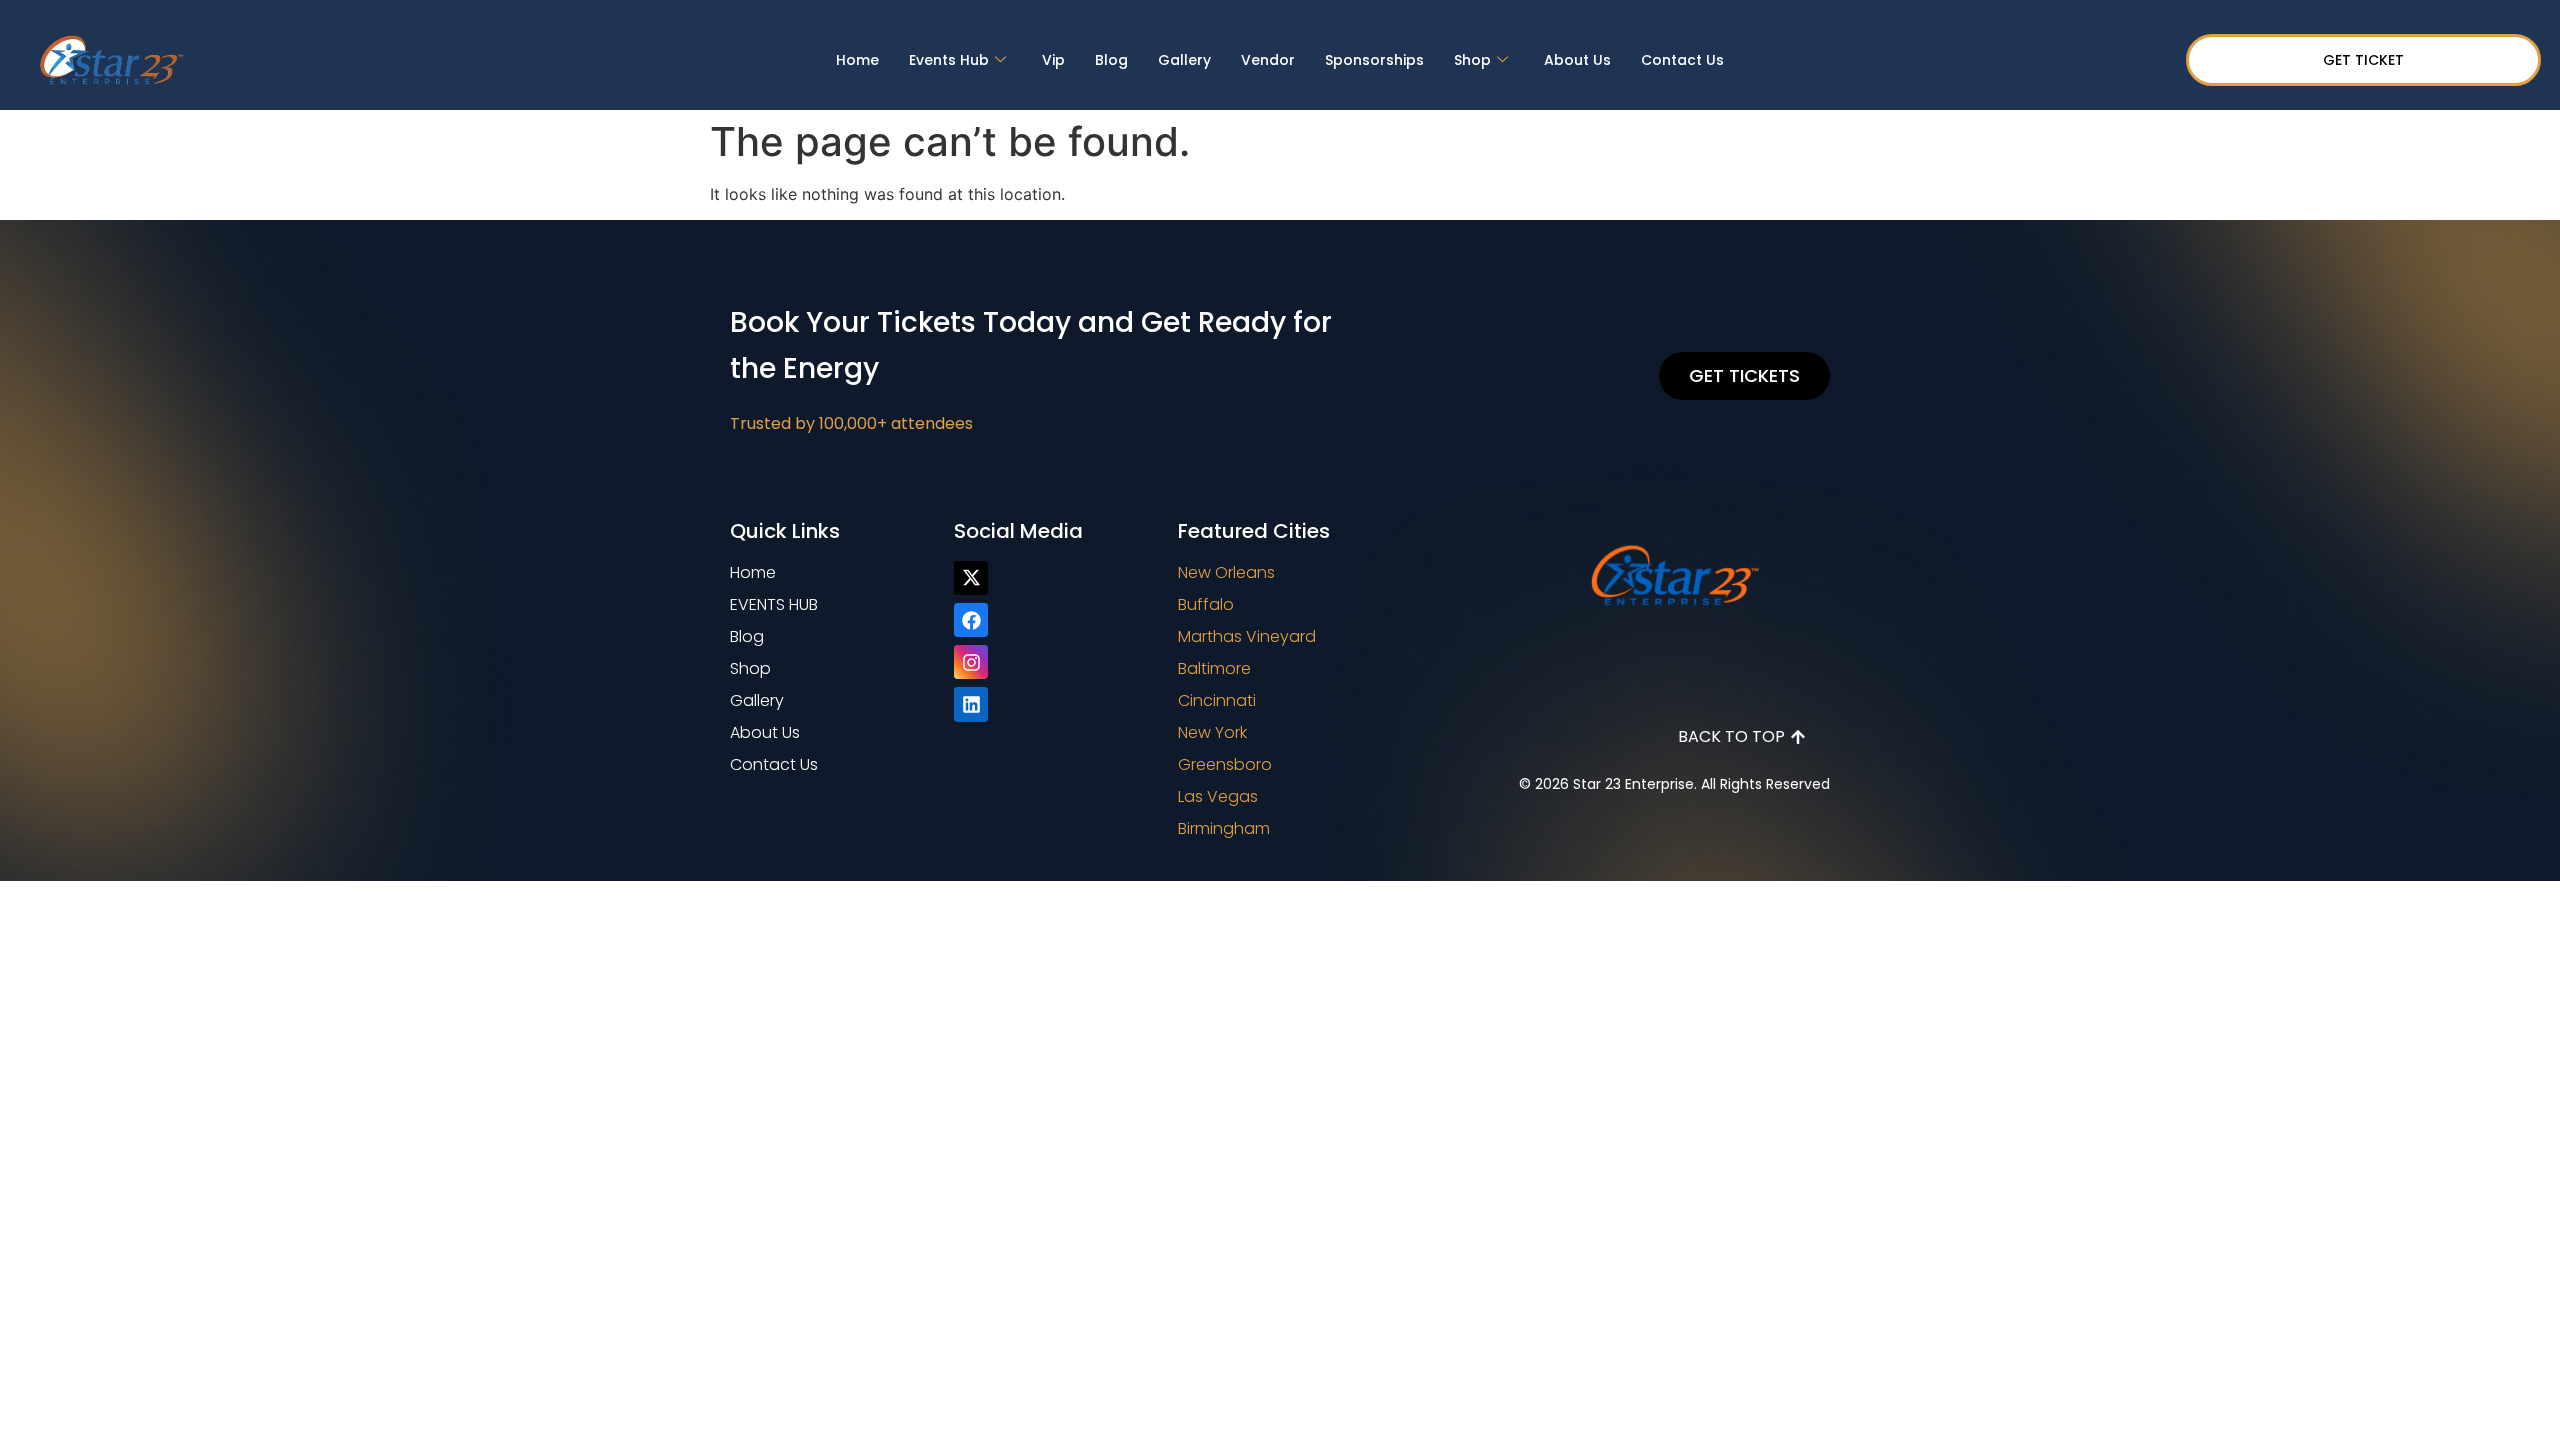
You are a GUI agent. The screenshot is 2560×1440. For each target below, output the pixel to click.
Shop (1472, 60)
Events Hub (949, 60)
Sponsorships (1374, 60)
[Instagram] (971, 662)
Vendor (1268, 60)
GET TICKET (2363, 60)
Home (857, 60)
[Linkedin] (971, 704)
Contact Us (1682, 60)
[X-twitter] (971, 578)
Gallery (1184, 60)
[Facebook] (971, 620)
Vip (1053, 60)
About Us (1577, 60)
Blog (1111, 60)
